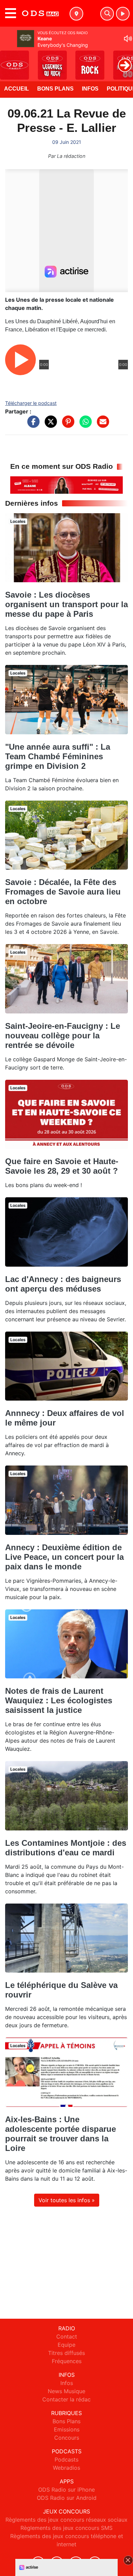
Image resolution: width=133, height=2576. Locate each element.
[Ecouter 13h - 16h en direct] (66, 485)
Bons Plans (55, 89)
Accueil (17, 89)
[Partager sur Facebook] (32, 425)
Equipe (66, 2345)
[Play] (9, 60)
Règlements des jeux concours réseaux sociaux (66, 2520)
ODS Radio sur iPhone (66, 2490)
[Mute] (128, 39)
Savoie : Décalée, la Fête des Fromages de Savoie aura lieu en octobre (63, 892)
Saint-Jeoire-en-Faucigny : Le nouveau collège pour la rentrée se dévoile (63, 1035)
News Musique (66, 2391)
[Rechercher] (107, 14)
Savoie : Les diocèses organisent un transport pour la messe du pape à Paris (66, 604)
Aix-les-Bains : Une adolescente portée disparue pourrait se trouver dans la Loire (61, 2134)
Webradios (66, 2468)
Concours (67, 2438)
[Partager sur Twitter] (49, 425)
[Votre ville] (76, 14)
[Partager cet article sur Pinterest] (66, 425)
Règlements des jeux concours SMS (66, 2528)
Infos (90, 89)
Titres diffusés (66, 2353)
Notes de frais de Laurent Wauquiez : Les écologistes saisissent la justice (59, 1700)
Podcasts (66, 2459)
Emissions (67, 2429)
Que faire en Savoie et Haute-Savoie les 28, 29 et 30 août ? (62, 1166)
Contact (67, 2336)
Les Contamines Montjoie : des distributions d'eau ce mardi (66, 1848)
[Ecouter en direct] (123, 14)
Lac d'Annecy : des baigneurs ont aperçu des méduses (63, 1284)
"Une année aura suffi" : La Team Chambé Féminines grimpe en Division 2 (58, 756)
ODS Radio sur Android (67, 2498)
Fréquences (67, 2361)
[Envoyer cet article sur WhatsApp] (84, 425)
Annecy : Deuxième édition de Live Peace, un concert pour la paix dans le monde (64, 1557)
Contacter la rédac (66, 2399)
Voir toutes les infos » (67, 2200)
